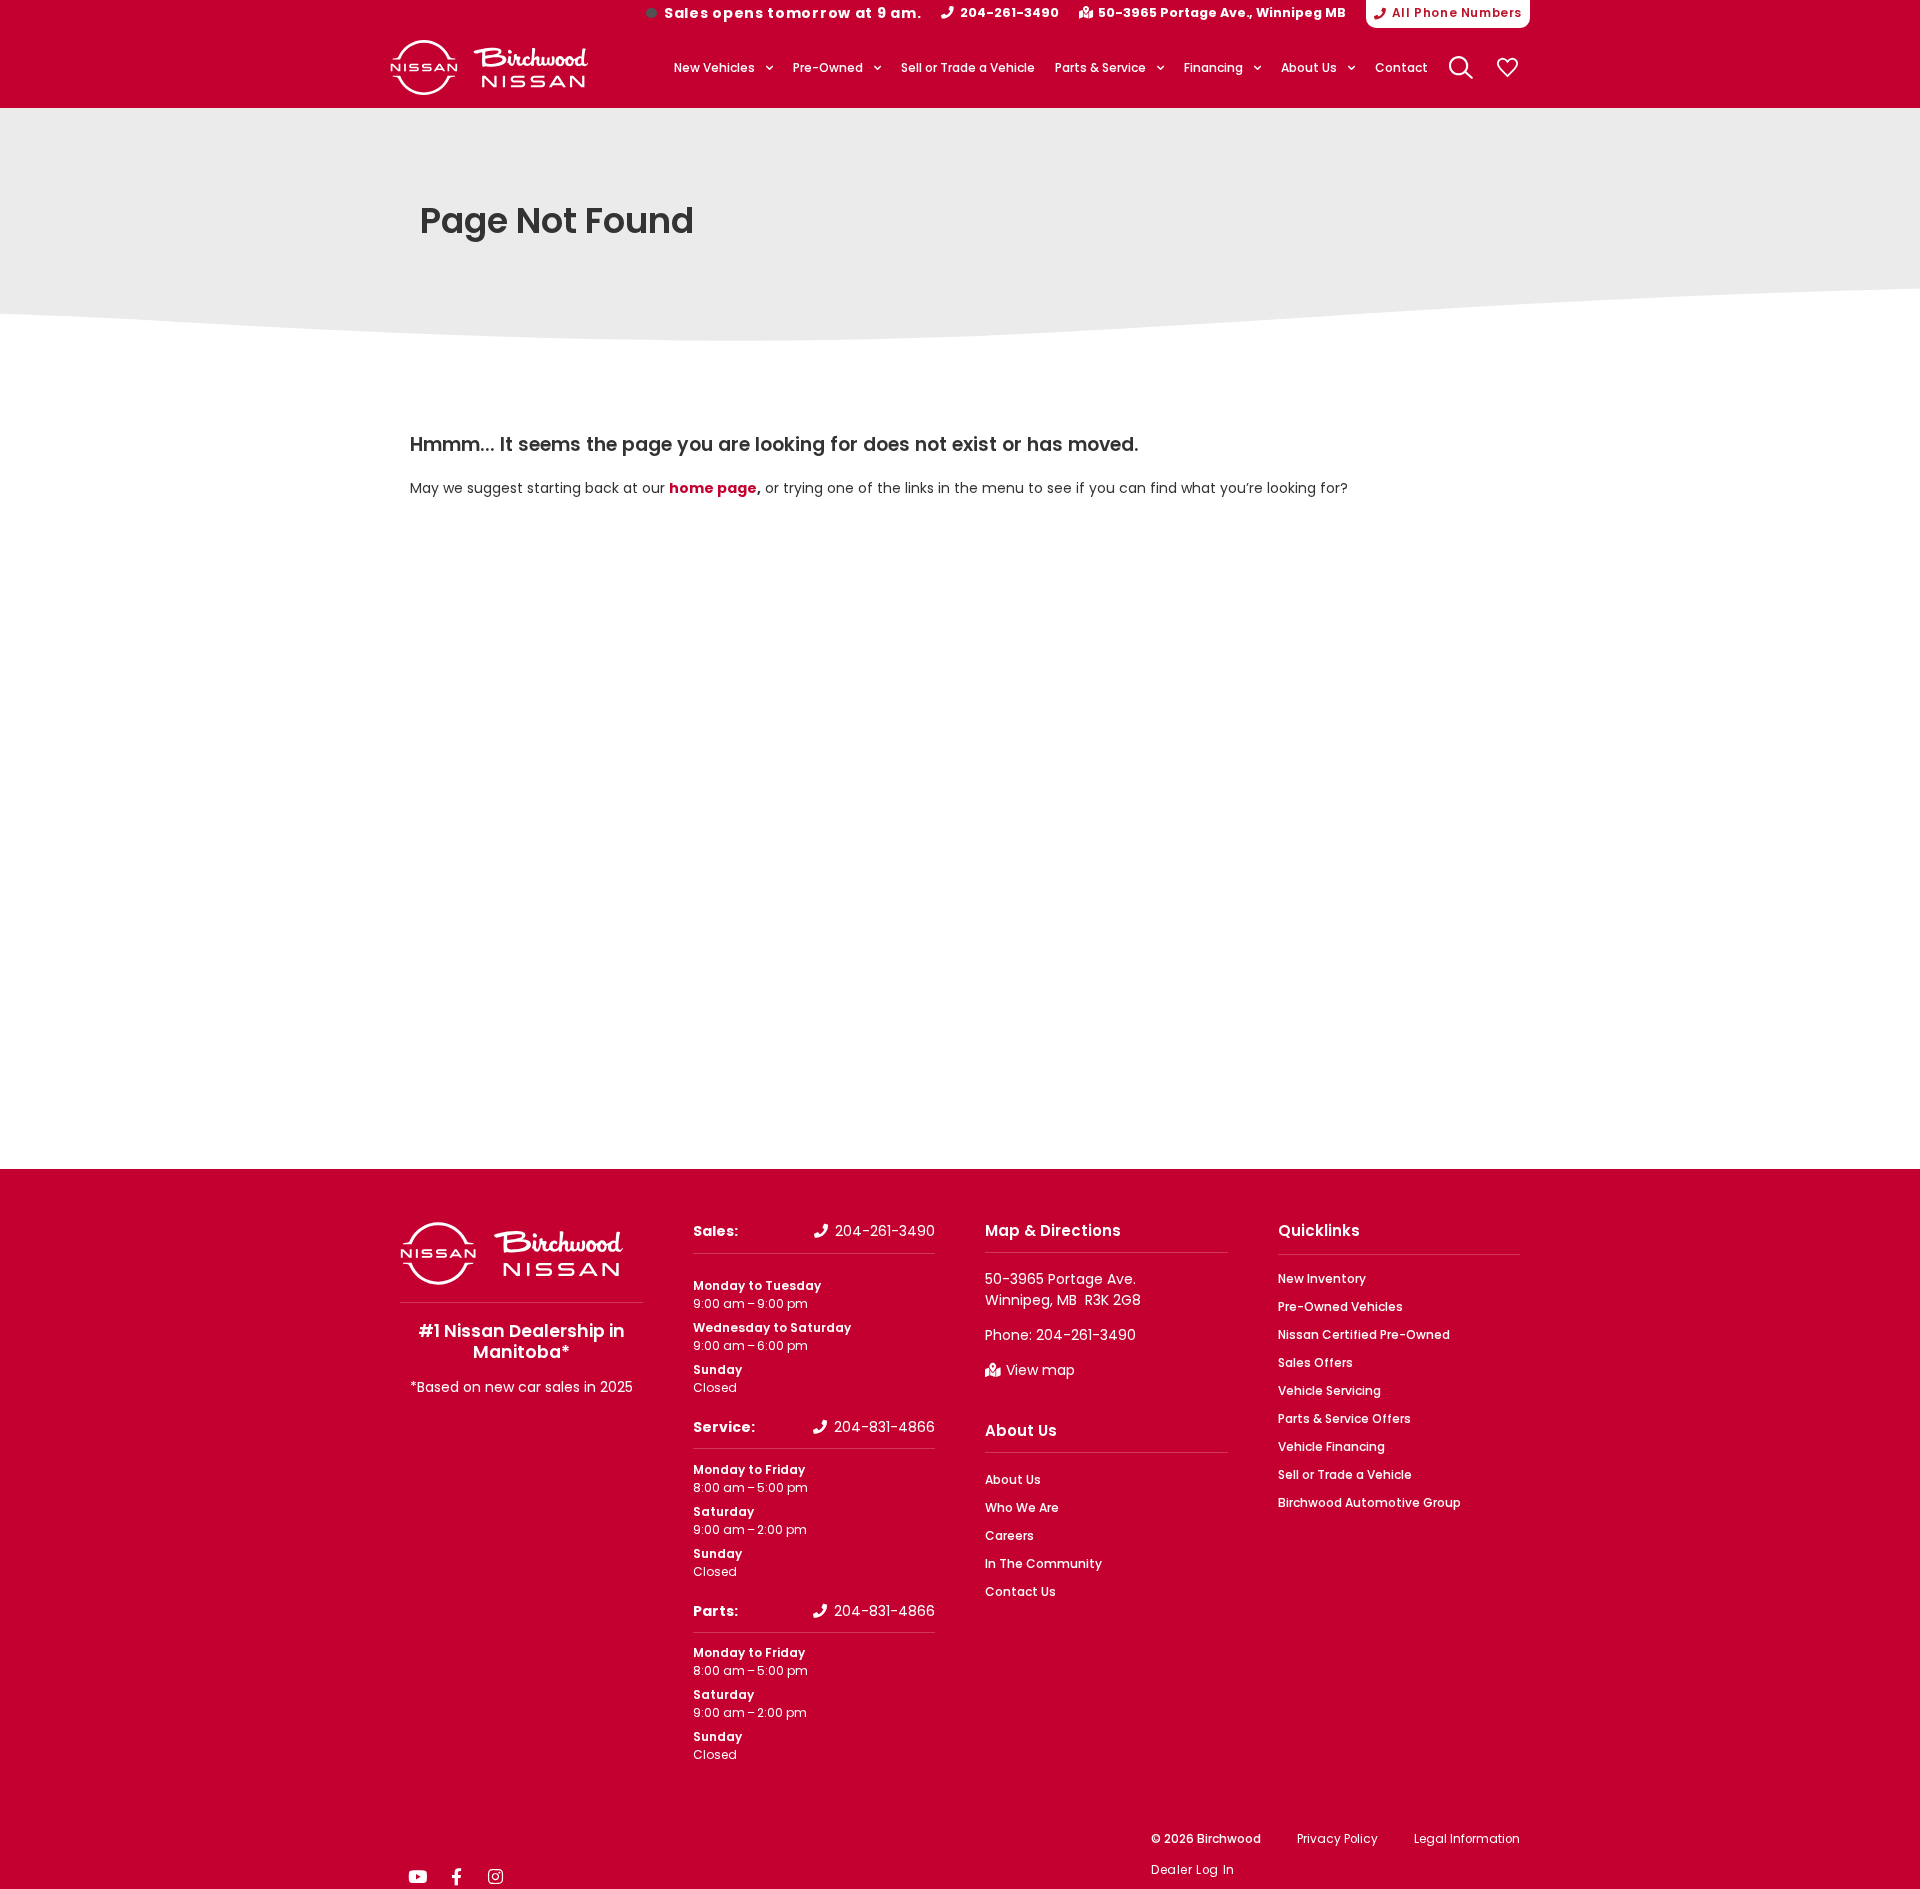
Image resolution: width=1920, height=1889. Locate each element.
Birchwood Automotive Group (1369, 1502)
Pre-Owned (828, 67)
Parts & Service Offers (1344, 1418)
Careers (1009, 1535)
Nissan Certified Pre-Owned (1364, 1334)
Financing (1213, 67)
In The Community (1043, 1563)
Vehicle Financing (1331, 1446)
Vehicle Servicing (1329, 1390)
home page (713, 488)
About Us (1309, 67)
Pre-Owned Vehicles (1340, 1306)
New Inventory (1322, 1278)
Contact (1401, 67)
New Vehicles (714, 67)
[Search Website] (1461, 68)
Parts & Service (1100, 67)
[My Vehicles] (1507, 68)
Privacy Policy (1337, 1839)
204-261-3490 (1009, 12)
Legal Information (1467, 1839)
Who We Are (1022, 1507)
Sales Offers (1315, 1362)
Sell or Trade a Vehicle (968, 67)
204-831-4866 (884, 1427)
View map (1040, 1370)
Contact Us (1020, 1591)
